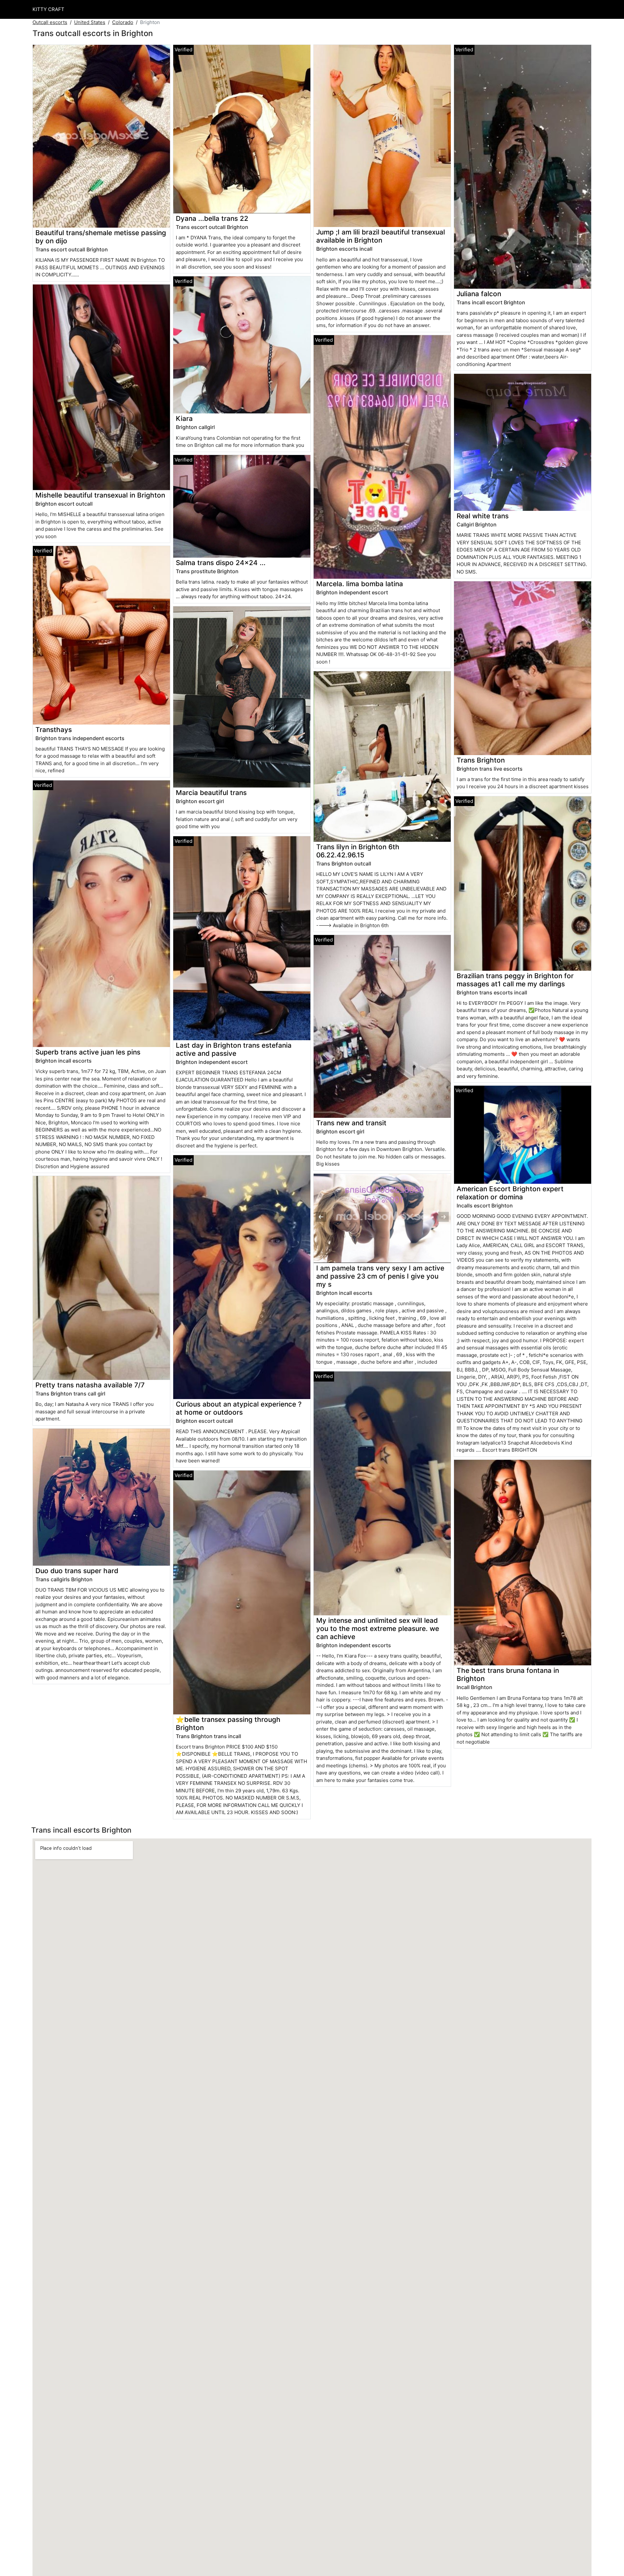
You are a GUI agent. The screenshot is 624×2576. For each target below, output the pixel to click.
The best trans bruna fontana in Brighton (508, 1674)
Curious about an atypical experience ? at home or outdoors (239, 1408)
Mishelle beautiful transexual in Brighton (100, 495)
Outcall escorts (50, 22)
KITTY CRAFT (48, 9)
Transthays (54, 730)
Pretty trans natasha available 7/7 (90, 1385)
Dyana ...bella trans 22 (212, 218)
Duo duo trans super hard (77, 1571)
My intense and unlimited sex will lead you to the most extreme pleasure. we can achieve (378, 1629)
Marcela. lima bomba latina (360, 584)
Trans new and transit (351, 1123)
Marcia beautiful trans (211, 793)
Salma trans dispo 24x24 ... (221, 563)
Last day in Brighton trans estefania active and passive (234, 1049)
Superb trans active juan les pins (88, 1052)
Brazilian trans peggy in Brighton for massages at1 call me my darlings (515, 980)
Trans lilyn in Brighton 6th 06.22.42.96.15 (358, 851)
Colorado (123, 22)
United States (90, 22)
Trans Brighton (481, 760)
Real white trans (483, 516)
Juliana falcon (479, 294)
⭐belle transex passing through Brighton (228, 1724)
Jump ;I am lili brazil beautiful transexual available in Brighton (381, 236)
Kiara (184, 418)
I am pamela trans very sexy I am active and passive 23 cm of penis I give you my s (380, 1276)
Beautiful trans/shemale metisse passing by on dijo (101, 237)
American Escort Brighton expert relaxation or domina (510, 1193)
